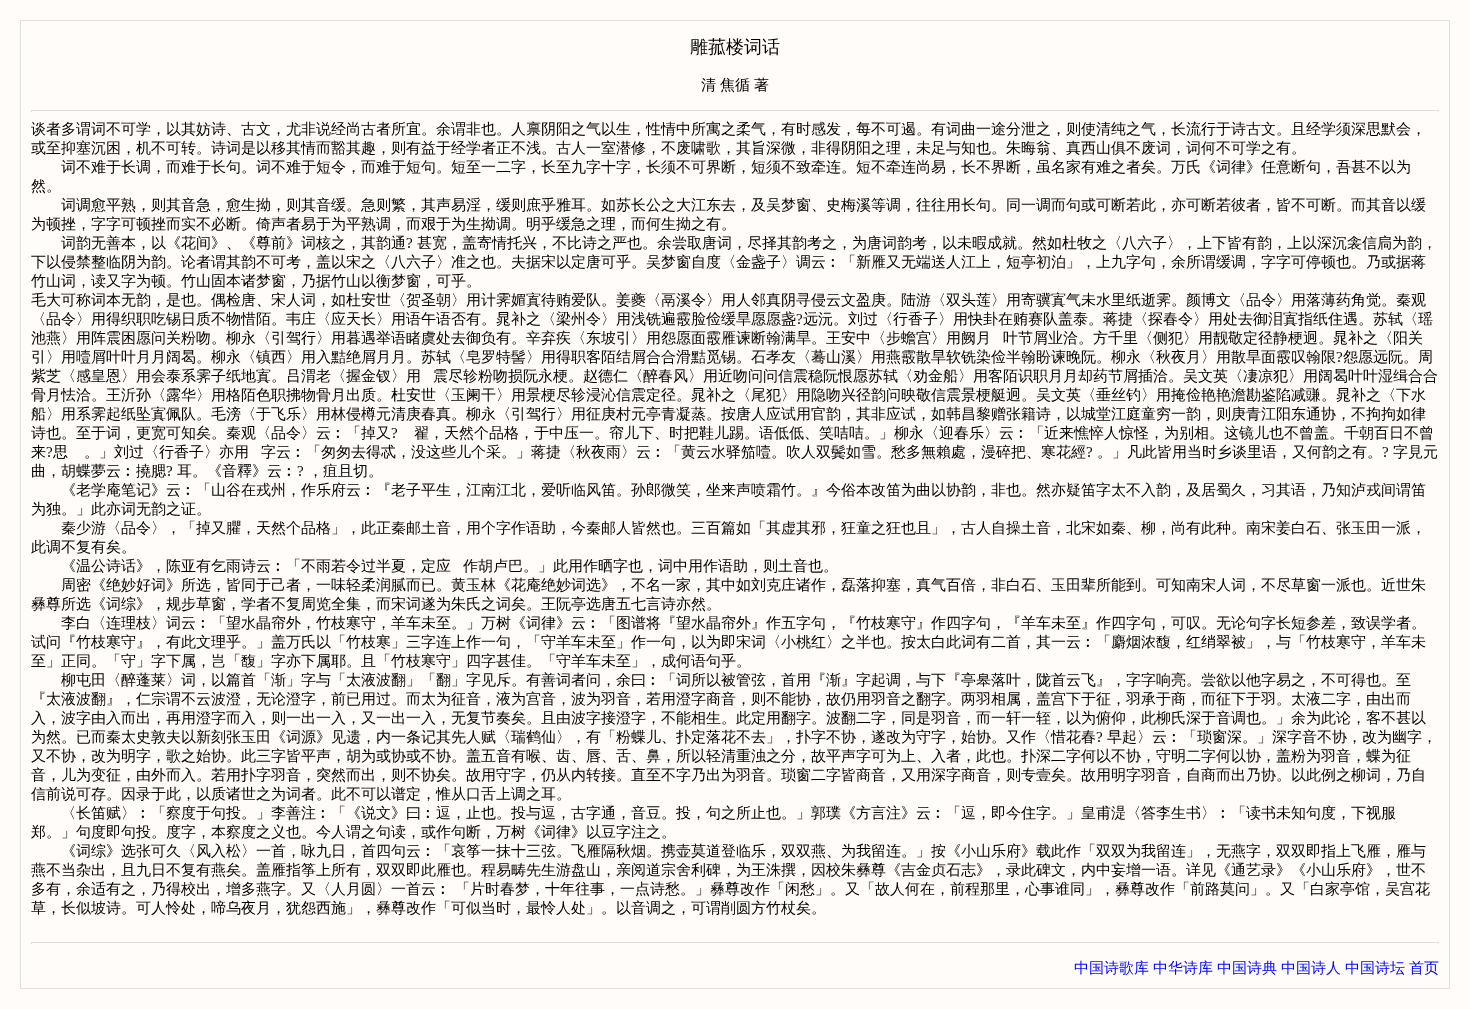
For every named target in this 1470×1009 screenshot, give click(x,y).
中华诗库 (1183, 968)
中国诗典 (1247, 968)
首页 (1424, 968)
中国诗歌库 (1111, 968)
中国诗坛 (1375, 968)
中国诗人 (1311, 968)
